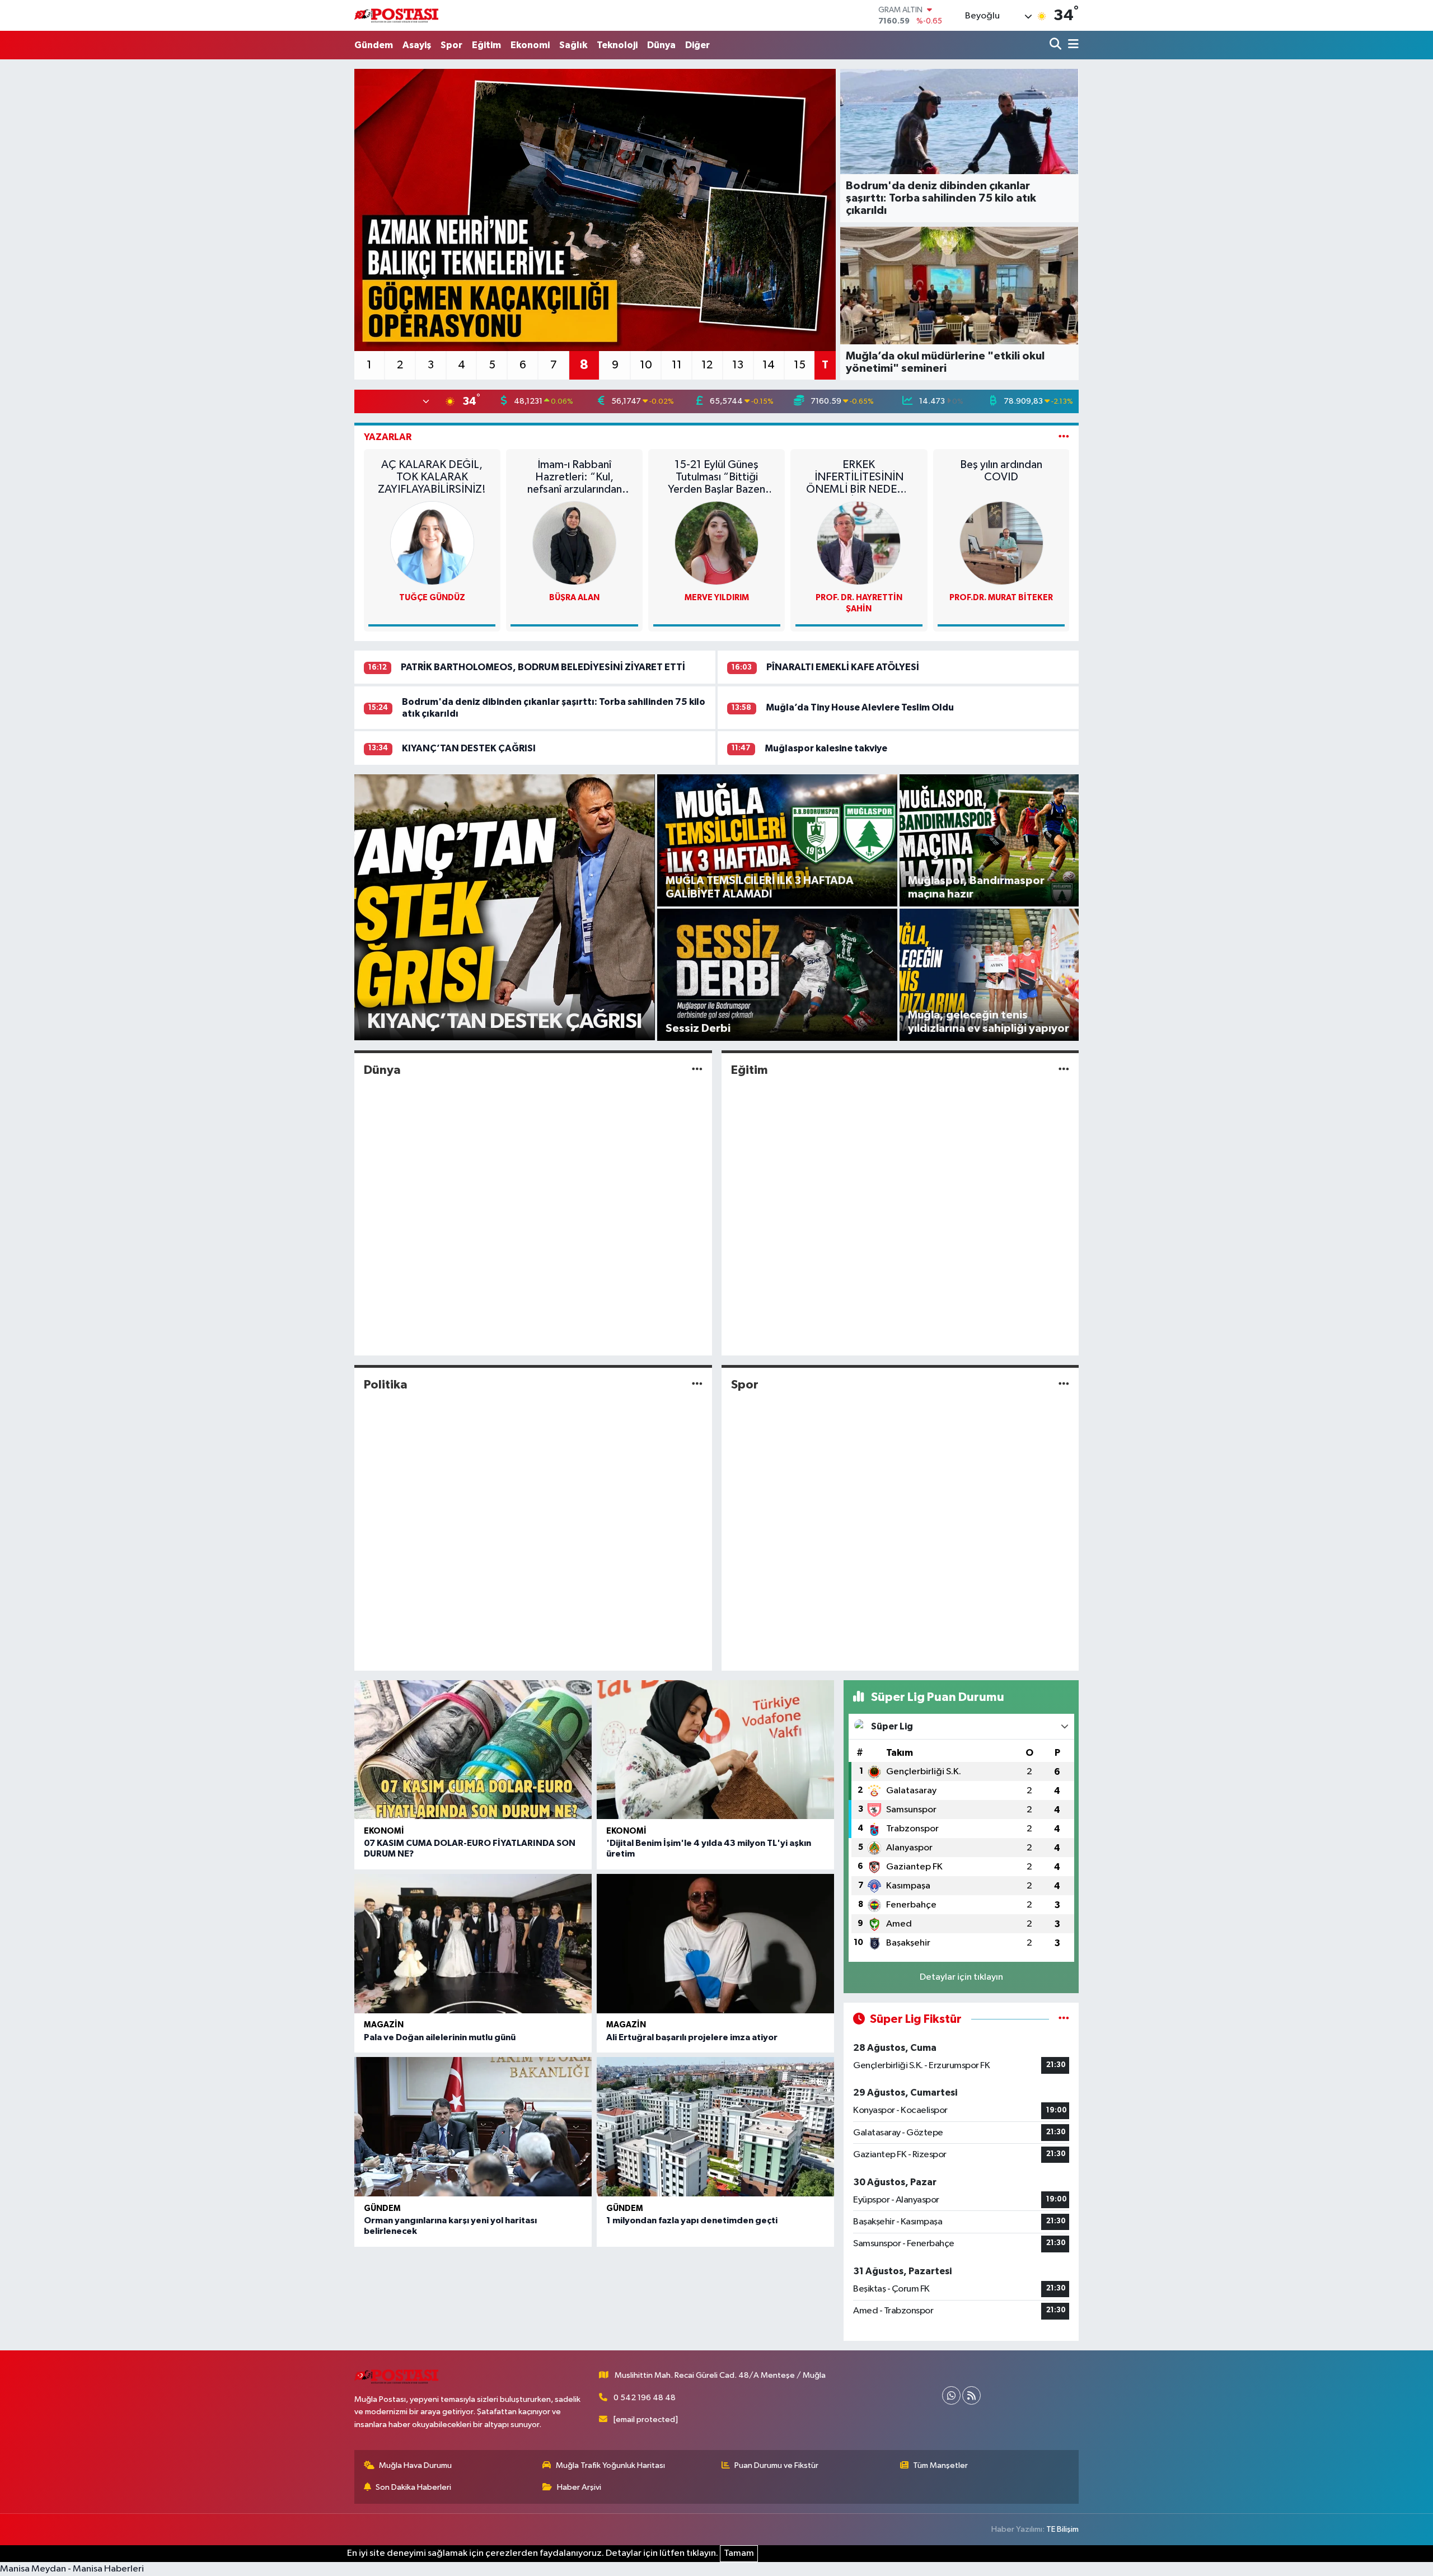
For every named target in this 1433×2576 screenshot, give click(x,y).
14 (769, 365)
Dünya (661, 45)
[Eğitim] (1064, 1070)
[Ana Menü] (1071, 45)
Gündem (374, 45)
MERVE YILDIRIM (717, 598)
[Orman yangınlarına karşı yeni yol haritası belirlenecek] (473, 2127)
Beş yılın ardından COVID (1001, 471)
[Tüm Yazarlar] (1064, 437)
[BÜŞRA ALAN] (574, 543)
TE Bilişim (1062, 2529)
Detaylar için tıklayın (961, 1977)
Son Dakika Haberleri (413, 2487)
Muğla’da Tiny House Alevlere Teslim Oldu (860, 707)
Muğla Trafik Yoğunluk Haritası (610, 2465)
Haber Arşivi (579, 2487)
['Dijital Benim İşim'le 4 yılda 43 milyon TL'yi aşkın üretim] (715, 1750)
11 (677, 365)
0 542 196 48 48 (645, 2398)
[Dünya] (697, 1070)
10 (646, 365)
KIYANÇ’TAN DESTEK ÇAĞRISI (469, 748)
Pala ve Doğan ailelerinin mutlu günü (440, 2037)
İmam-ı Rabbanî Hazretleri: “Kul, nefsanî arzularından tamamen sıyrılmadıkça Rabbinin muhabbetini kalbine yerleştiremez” (575, 477)
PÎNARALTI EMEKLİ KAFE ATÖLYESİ (843, 667)
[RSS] (971, 2395)
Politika (386, 1385)
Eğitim (486, 45)
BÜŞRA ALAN (574, 598)
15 (800, 365)
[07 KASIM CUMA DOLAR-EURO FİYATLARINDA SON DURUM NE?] (473, 1750)
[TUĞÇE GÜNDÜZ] (432, 543)
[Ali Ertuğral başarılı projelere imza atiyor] (715, 1944)
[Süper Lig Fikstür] (1064, 2019)
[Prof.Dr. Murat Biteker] (1001, 543)
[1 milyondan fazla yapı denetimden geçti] (715, 2127)
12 (707, 365)
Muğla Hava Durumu (415, 2465)
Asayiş (417, 45)
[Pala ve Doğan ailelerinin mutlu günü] (473, 1944)
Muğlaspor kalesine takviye (826, 748)
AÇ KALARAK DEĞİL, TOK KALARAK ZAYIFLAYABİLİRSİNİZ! (432, 477)
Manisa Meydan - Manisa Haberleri (72, 2569)
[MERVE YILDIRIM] (716, 543)
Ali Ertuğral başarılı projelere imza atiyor (692, 2037)
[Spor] (1064, 1385)
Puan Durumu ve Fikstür (776, 2465)
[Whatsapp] (951, 2395)
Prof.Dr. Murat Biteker (1001, 598)
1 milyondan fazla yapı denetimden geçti (692, 2220)
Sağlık (573, 45)
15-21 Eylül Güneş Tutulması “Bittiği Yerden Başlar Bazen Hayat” (716, 477)
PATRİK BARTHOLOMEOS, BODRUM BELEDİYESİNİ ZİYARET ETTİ (543, 667)
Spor (451, 45)
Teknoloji (617, 45)
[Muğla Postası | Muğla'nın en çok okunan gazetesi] (396, 15)
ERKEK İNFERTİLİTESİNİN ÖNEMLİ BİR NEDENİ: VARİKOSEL (859, 477)
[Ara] (1057, 45)
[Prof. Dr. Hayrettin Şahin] (859, 543)
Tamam (739, 2553)
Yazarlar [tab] (388, 437)
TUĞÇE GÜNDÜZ (432, 598)
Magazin (384, 2025)
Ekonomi (530, 45)
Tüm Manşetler (940, 2465)
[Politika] (697, 1385)
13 (738, 365)
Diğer (697, 45)
